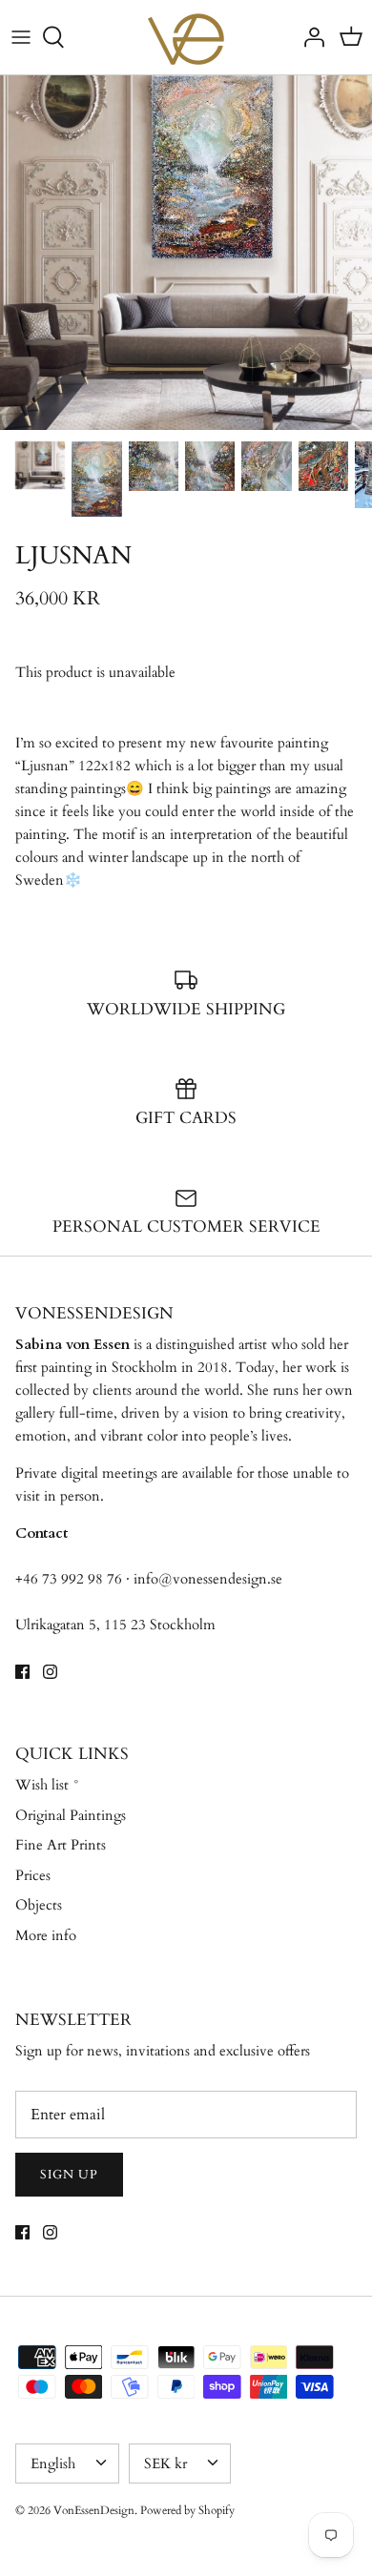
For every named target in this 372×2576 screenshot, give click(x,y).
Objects (39, 1905)
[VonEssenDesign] (186, 37)
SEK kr (165, 2464)
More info (46, 1935)
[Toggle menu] (21, 37)
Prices (33, 1875)
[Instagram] (50, 1672)
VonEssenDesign (94, 2510)
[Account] (309, 37)
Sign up (69, 2175)
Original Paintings (71, 1815)
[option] (186, 253)
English (53, 2464)
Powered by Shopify (187, 2510)
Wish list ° (48, 1785)
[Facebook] (22, 1672)
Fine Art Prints (61, 1845)
